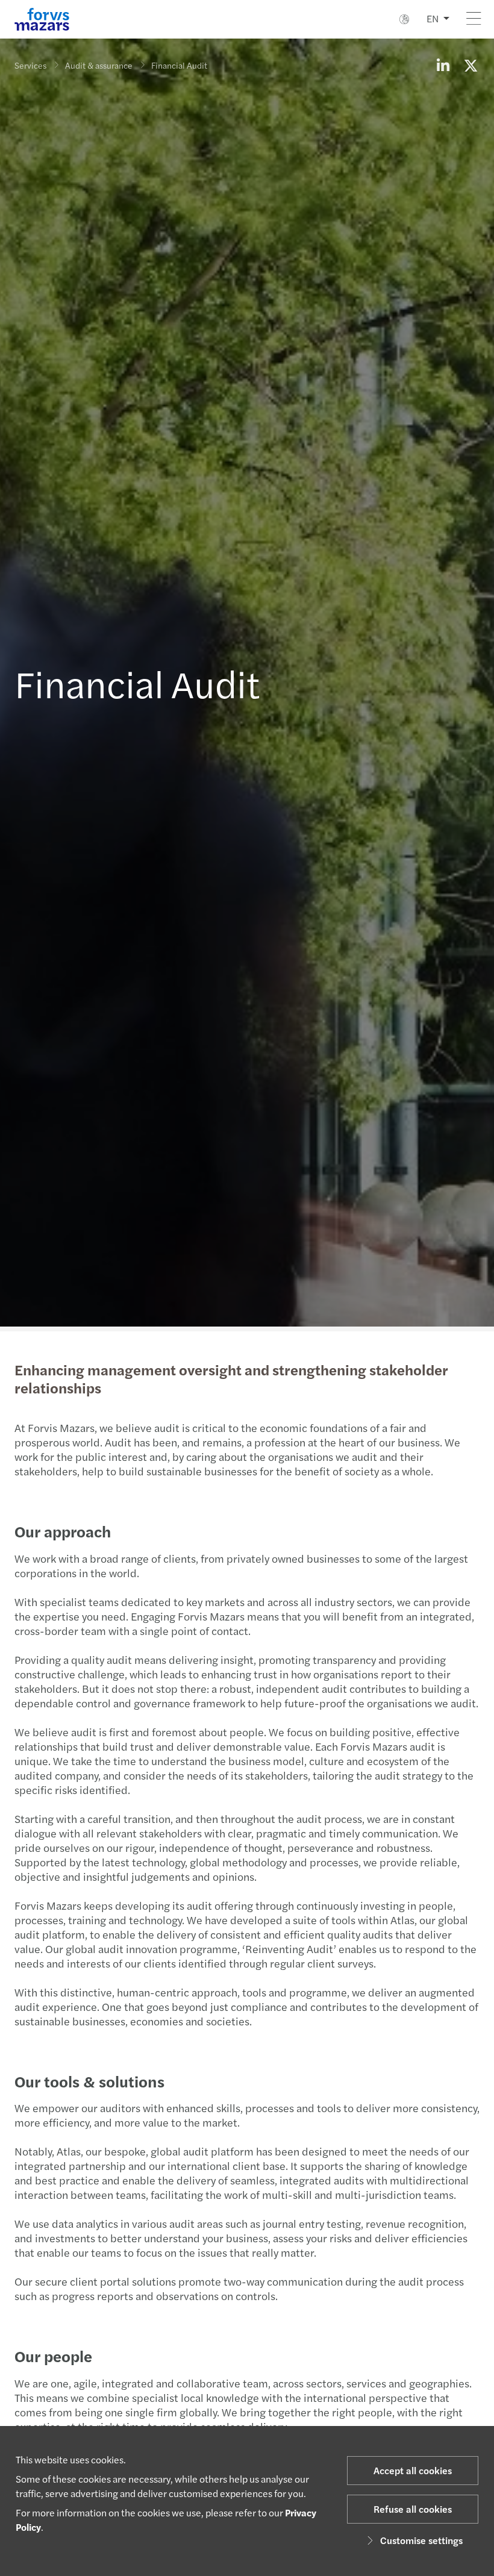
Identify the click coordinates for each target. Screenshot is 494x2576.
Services (30, 65)
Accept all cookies (413, 2470)
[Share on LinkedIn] (443, 65)
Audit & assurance (99, 65)
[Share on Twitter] (471, 65)
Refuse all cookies (413, 2509)
